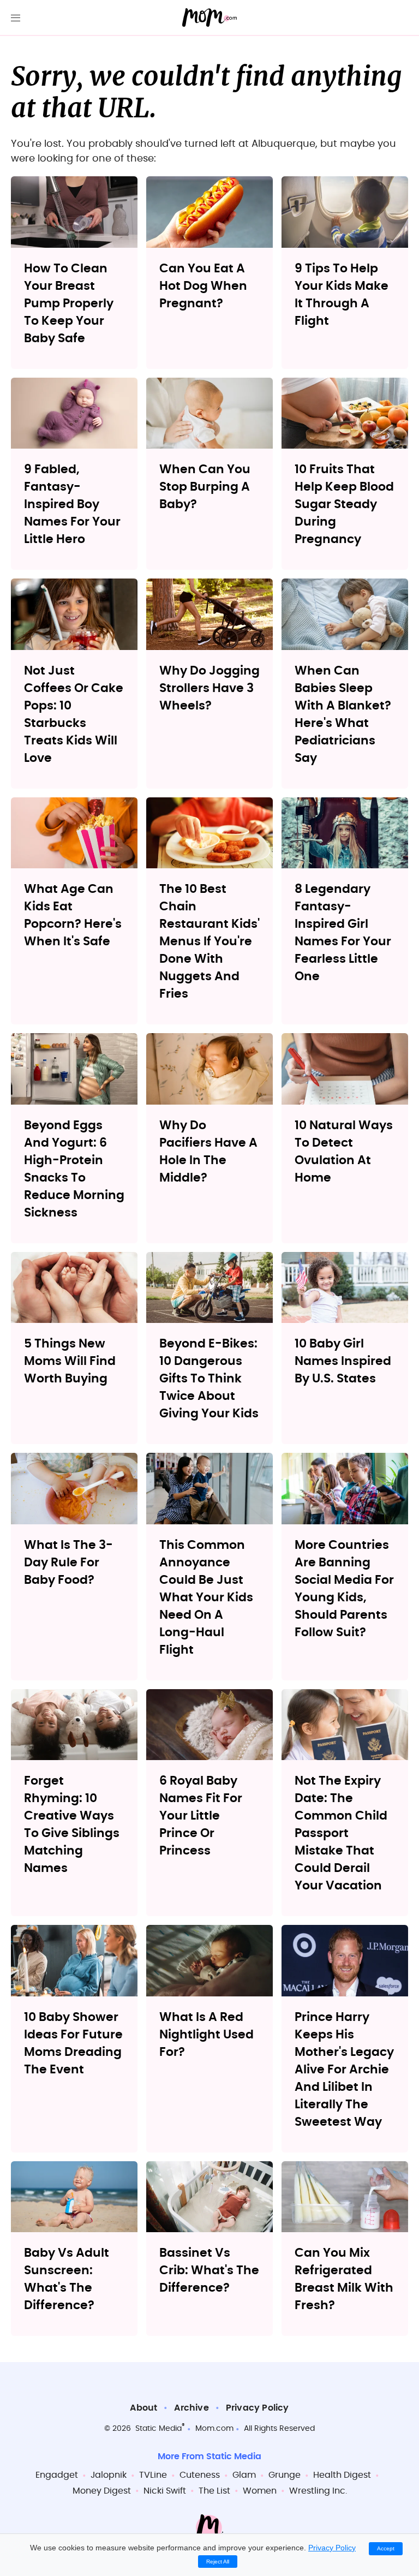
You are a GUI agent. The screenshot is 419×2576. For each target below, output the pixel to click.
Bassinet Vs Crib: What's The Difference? (209, 2270)
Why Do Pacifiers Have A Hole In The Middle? (208, 1152)
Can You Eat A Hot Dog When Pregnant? (203, 286)
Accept (386, 2548)
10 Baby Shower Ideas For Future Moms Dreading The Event (73, 2043)
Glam (244, 2475)
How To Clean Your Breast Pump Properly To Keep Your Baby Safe (69, 303)
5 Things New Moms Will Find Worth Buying (70, 1361)
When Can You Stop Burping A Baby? (205, 487)
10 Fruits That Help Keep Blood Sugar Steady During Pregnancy (344, 504)
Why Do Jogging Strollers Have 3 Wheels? (209, 688)
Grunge (285, 2475)
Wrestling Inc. (318, 2491)
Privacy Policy (258, 2408)
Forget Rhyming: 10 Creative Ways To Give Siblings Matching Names (72, 1824)
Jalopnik (109, 2475)
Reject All (218, 2562)
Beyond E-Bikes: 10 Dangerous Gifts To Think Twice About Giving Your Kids (209, 1379)
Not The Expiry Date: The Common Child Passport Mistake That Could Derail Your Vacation (341, 1833)
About (143, 2408)
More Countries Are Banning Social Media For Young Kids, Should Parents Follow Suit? (344, 1589)
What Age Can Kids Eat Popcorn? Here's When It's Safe (73, 915)
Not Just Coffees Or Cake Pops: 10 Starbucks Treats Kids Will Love (74, 714)
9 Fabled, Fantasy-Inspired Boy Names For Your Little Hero (72, 504)
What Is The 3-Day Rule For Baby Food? (68, 1563)
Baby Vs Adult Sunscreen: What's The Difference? (67, 2279)
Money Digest (102, 2491)
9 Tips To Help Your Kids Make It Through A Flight (342, 295)
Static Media (158, 2429)
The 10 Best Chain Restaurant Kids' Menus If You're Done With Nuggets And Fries (209, 941)
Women (260, 2491)
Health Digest (342, 2475)
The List (214, 2491)
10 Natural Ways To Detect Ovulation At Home (344, 1152)
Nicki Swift (165, 2491)
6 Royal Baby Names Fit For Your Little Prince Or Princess (201, 1816)
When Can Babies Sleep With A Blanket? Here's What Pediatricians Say (343, 714)
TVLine (153, 2475)
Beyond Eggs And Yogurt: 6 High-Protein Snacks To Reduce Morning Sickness (74, 1169)
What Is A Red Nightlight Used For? (206, 2035)
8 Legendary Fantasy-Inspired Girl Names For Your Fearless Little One (343, 933)
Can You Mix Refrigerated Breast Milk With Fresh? (344, 2279)
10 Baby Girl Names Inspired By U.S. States (343, 1361)
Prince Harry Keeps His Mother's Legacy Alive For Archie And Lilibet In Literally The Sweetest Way (344, 2070)
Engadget (57, 2475)
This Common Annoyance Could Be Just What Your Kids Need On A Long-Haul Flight (206, 1597)
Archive (191, 2408)
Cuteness (200, 2475)
